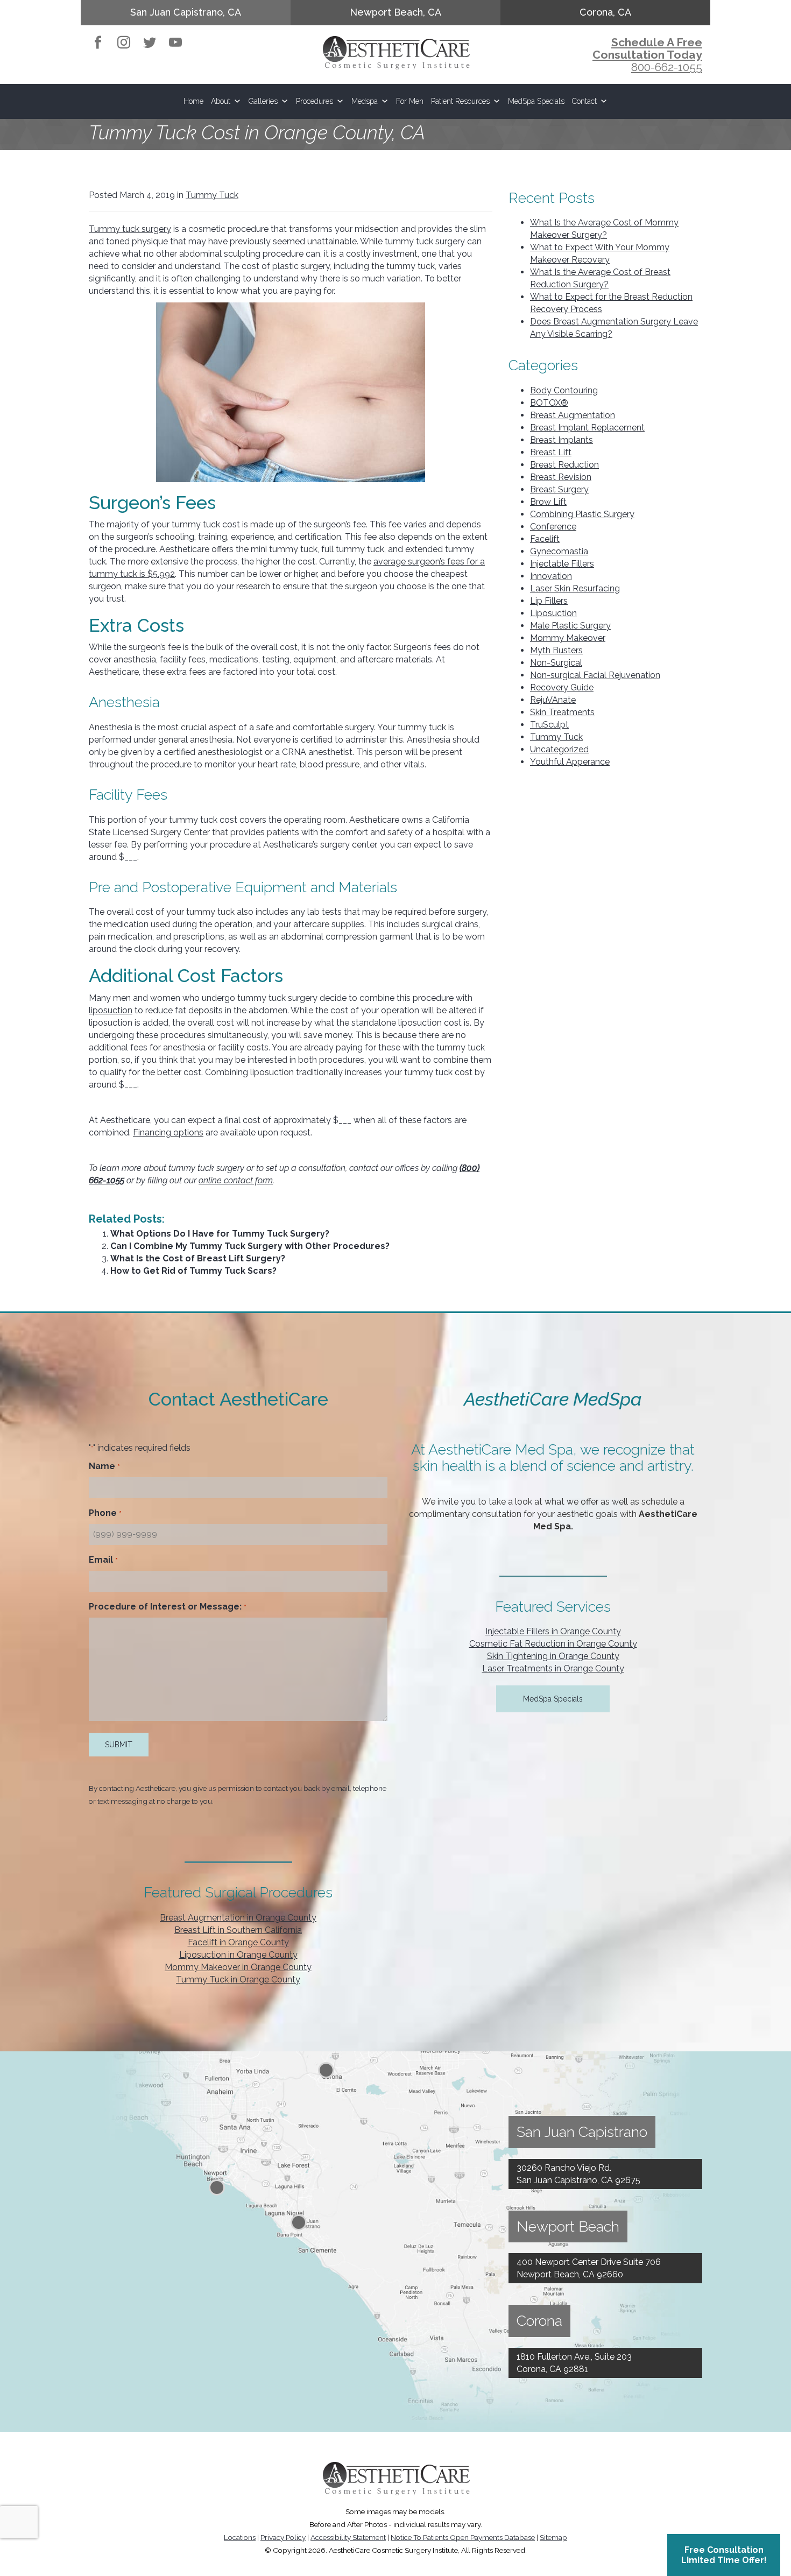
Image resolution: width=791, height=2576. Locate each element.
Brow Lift (548, 502)
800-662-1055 (667, 67)
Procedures (315, 101)
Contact (584, 101)
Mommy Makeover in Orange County (238, 1967)
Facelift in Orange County (238, 1942)
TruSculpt (549, 725)
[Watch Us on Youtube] (175, 45)
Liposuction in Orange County (238, 1955)
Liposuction (553, 613)
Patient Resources (460, 101)
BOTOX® (549, 403)
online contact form (236, 1180)
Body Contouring (564, 390)
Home (193, 101)
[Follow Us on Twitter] (150, 45)
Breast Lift (551, 452)
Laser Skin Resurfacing (575, 588)
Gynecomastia (559, 551)
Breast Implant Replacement (587, 428)
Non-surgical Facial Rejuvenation (595, 675)
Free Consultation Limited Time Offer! (724, 2555)
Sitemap (553, 2537)
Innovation (551, 576)
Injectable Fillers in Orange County (553, 1631)
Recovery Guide (562, 687)
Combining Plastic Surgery (582, 514)
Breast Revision (561, 477)
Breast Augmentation (573, 415)
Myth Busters (556, 650)
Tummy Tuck (212, 195)
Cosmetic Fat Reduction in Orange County (553, 1644)
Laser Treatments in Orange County (553, 1668)
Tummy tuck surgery (130, 229)
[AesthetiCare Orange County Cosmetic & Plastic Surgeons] (396, 51)
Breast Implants (562, 440)
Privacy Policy (283, 2537)
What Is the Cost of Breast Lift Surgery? (198, 1258)
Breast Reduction (564, 465)
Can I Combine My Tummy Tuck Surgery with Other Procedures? (250, 1246)
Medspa (365, 101)
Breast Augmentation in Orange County (238, 1918)
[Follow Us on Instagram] (124, 45)
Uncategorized (559, 749)
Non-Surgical (556, 663)
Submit (119, 1745)
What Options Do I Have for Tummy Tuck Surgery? (220, 1234)
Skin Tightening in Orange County (553, 1656)
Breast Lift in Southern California (238, 1930)
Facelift (545, 539)
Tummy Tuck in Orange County (238, 1979)
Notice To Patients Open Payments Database (463, 2537)
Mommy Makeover (568, 638)
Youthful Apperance (570, 762)
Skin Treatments (562, 712)
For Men (410, 101)
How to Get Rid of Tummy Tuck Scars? (193, 1271)
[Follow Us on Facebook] (98, 45)
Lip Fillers (549, 601)
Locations (240, 2537)
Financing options (168, 1132)
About (221, 101)
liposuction (111, 1010)
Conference (553, 527)
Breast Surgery (559, 489)
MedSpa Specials (536, 101)
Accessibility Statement (348, 2537)
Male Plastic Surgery (570, 626)
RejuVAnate (553, 700)
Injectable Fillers (562, 564)
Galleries (263, 101)
